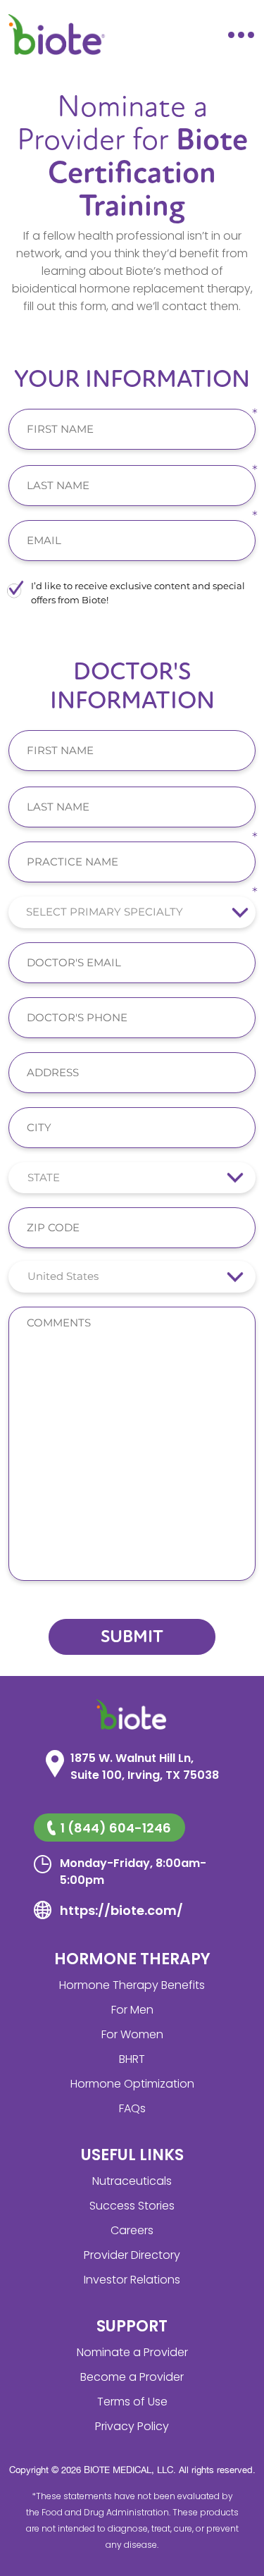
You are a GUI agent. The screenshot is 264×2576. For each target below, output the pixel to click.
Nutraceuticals (132, 2181)
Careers (132, 2230)
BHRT (132, 2059)
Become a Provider (132, 2377)
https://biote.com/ (121, 1910)
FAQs (132, 2108)
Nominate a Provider (132, 2352)
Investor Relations (132, 2280)
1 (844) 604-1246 (116, 1828)
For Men (132, 2010)
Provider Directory (132, 2255)
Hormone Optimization (132, 2084)
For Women (132, 2034)
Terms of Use (132, 2402)
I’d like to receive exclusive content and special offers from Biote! (138, 593)
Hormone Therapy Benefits (132, 1985)
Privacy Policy (132, 2426)
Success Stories (132, 2206)
